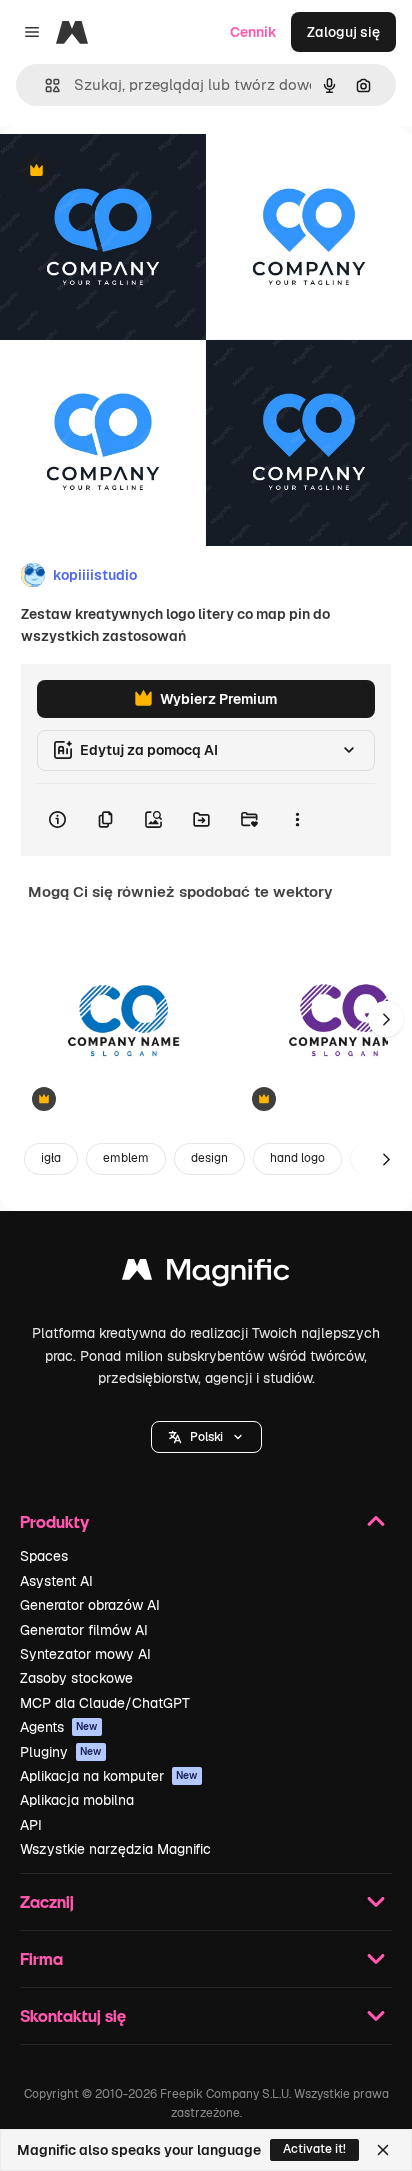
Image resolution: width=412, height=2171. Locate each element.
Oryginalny (138, 171)
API (31, 1825)
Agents (59, 1727)
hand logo (297, 1158)
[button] (206, 1437)
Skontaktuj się (73, 2015)
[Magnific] (206, 1274)
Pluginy (61, 1752)
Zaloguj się (343, 32)
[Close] (383, 2150)
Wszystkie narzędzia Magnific (115, 1849)
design (209, 1158)
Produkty (54, 1521)
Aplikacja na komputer (109, 1776)
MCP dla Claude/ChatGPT (105, 1703)
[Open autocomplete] (44, 85)
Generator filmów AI (84, 1630)
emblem (126, 1158)
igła (51, 1158)
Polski (206, 1437)
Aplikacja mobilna (77, 1800)
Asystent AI (56, 1581)
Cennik (253, 32)
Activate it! (314, 2149)
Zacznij (47, 1901)
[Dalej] (386, 1019)
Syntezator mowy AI (85, 1654)
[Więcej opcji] (297, 820)
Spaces (44, 1556)
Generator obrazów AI (90, 1605)
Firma (41, 1958)
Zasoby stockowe (76, 1678)
